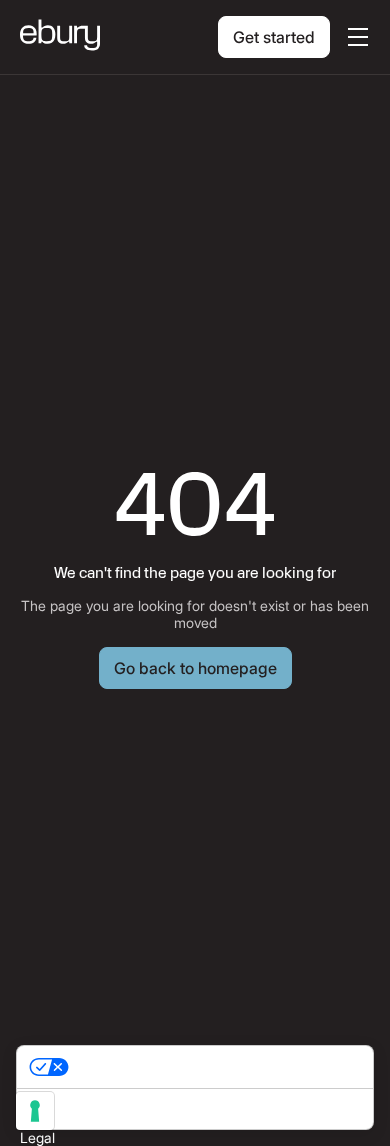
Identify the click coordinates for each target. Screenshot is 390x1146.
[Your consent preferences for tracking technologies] (35, 1111)
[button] (354, 37)
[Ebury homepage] (60, 37)
